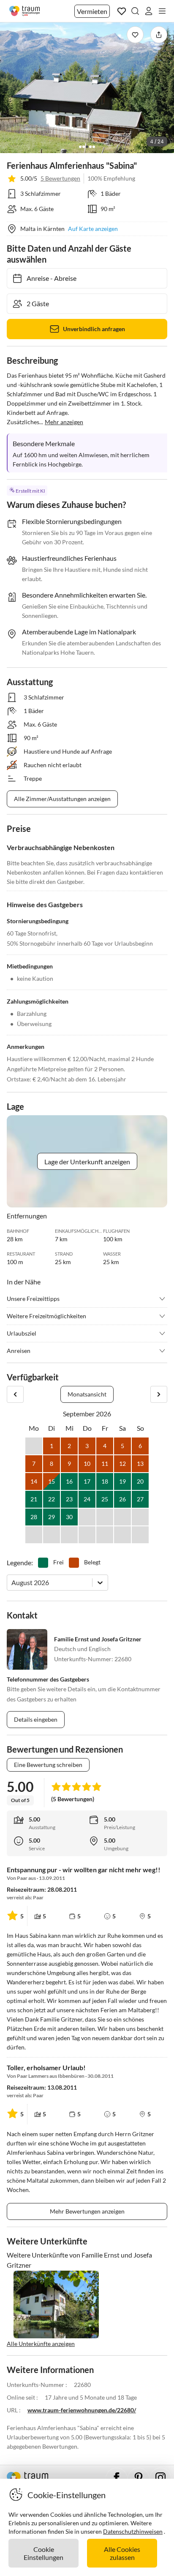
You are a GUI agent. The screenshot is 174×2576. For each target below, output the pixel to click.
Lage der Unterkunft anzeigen (87, 1162)
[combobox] (12, 1582)
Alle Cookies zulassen (122, 2553)
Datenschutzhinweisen (133, 2531)
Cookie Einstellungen (43, 2553)
